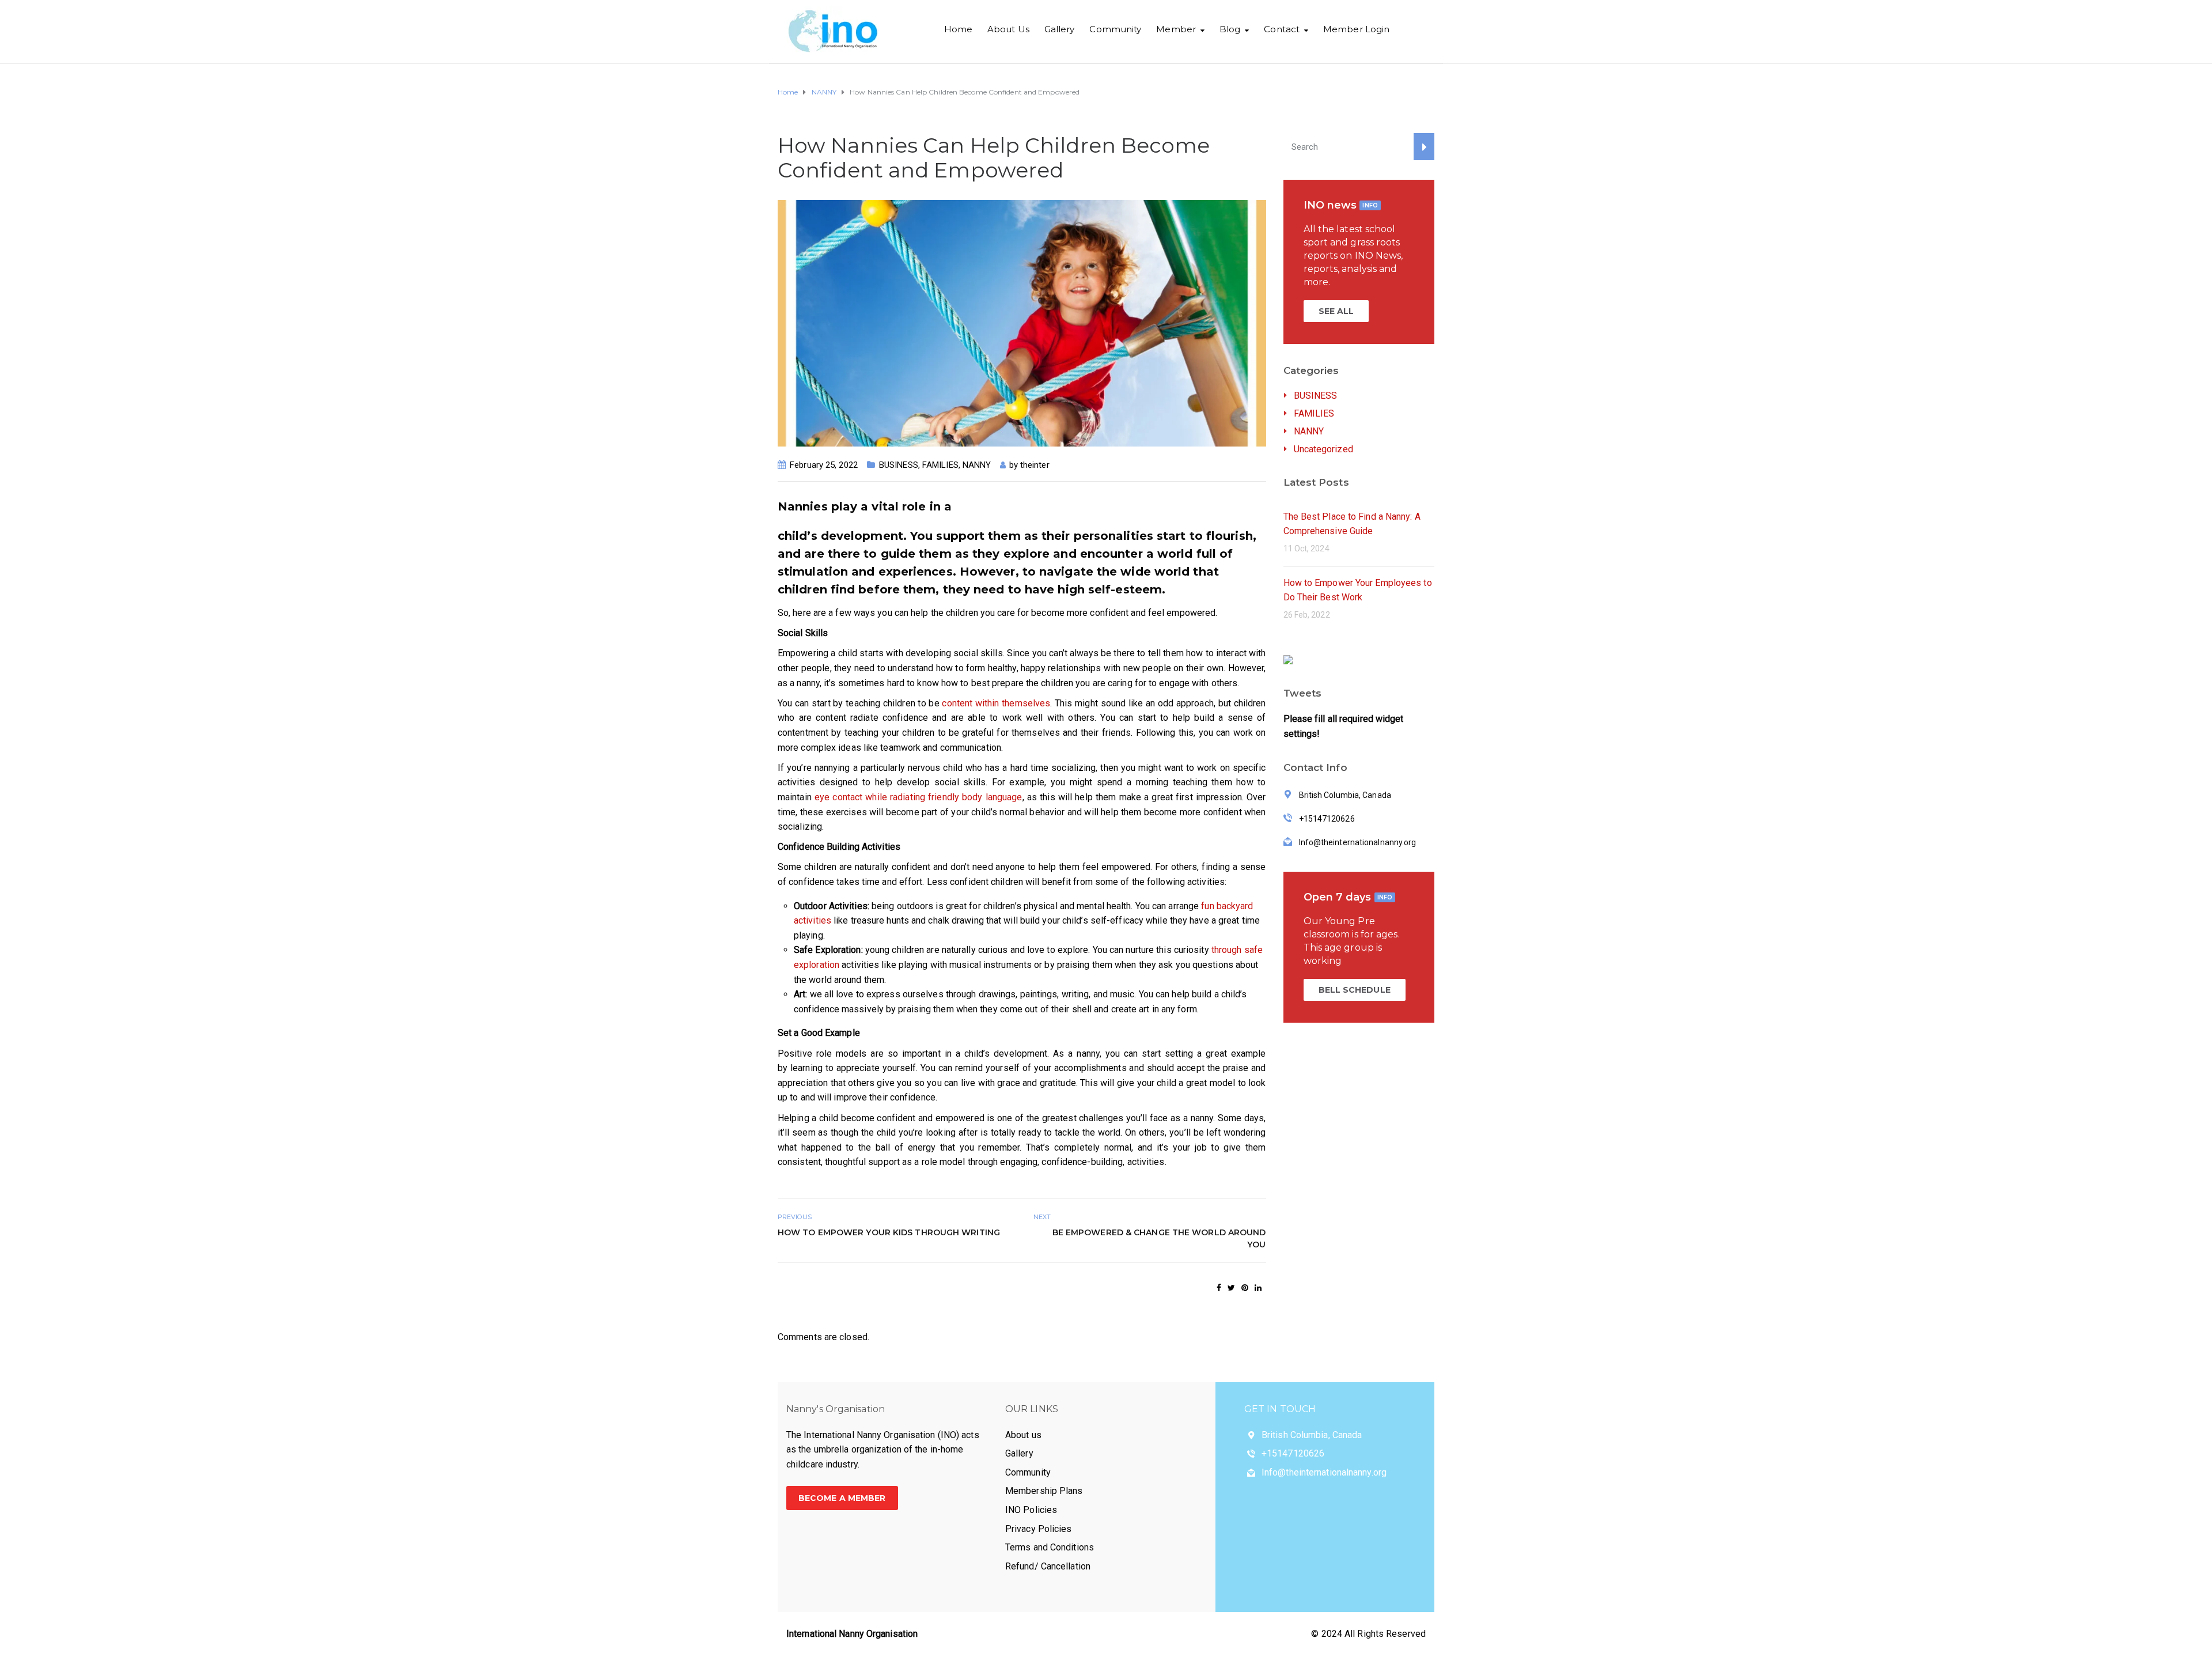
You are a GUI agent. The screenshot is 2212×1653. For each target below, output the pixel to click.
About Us (1008, 29)
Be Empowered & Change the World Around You (1159, 1238)
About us (1023, 1435)
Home (958, 29)
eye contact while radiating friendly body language (918, 797)
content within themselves (996, 703)
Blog (1230, 29)
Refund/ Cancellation (1048, 1566)
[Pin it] (1245, 1288)
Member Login (1356, 29)
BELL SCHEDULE (1355, 990)
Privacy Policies (1039, 1529)
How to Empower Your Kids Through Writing (889, 1232)
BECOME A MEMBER (842, 1498)
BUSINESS (899, 465)
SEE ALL (1336, 311)
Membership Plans (1044, 1491)
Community (1115, 29)
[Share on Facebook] (1219, 1288)
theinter (1035, 465)
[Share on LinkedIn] (1258, 1288)
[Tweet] (1231, 1288)
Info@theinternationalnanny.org (1324, 1472)
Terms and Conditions (1050, 1547)
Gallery (1060, 29)
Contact (1282, 29)
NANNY (977, 465)
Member (1176, 29)
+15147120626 (1293, 1453)
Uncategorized (1323, 449)
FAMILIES (940, 465)
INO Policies (1031, 1510)
